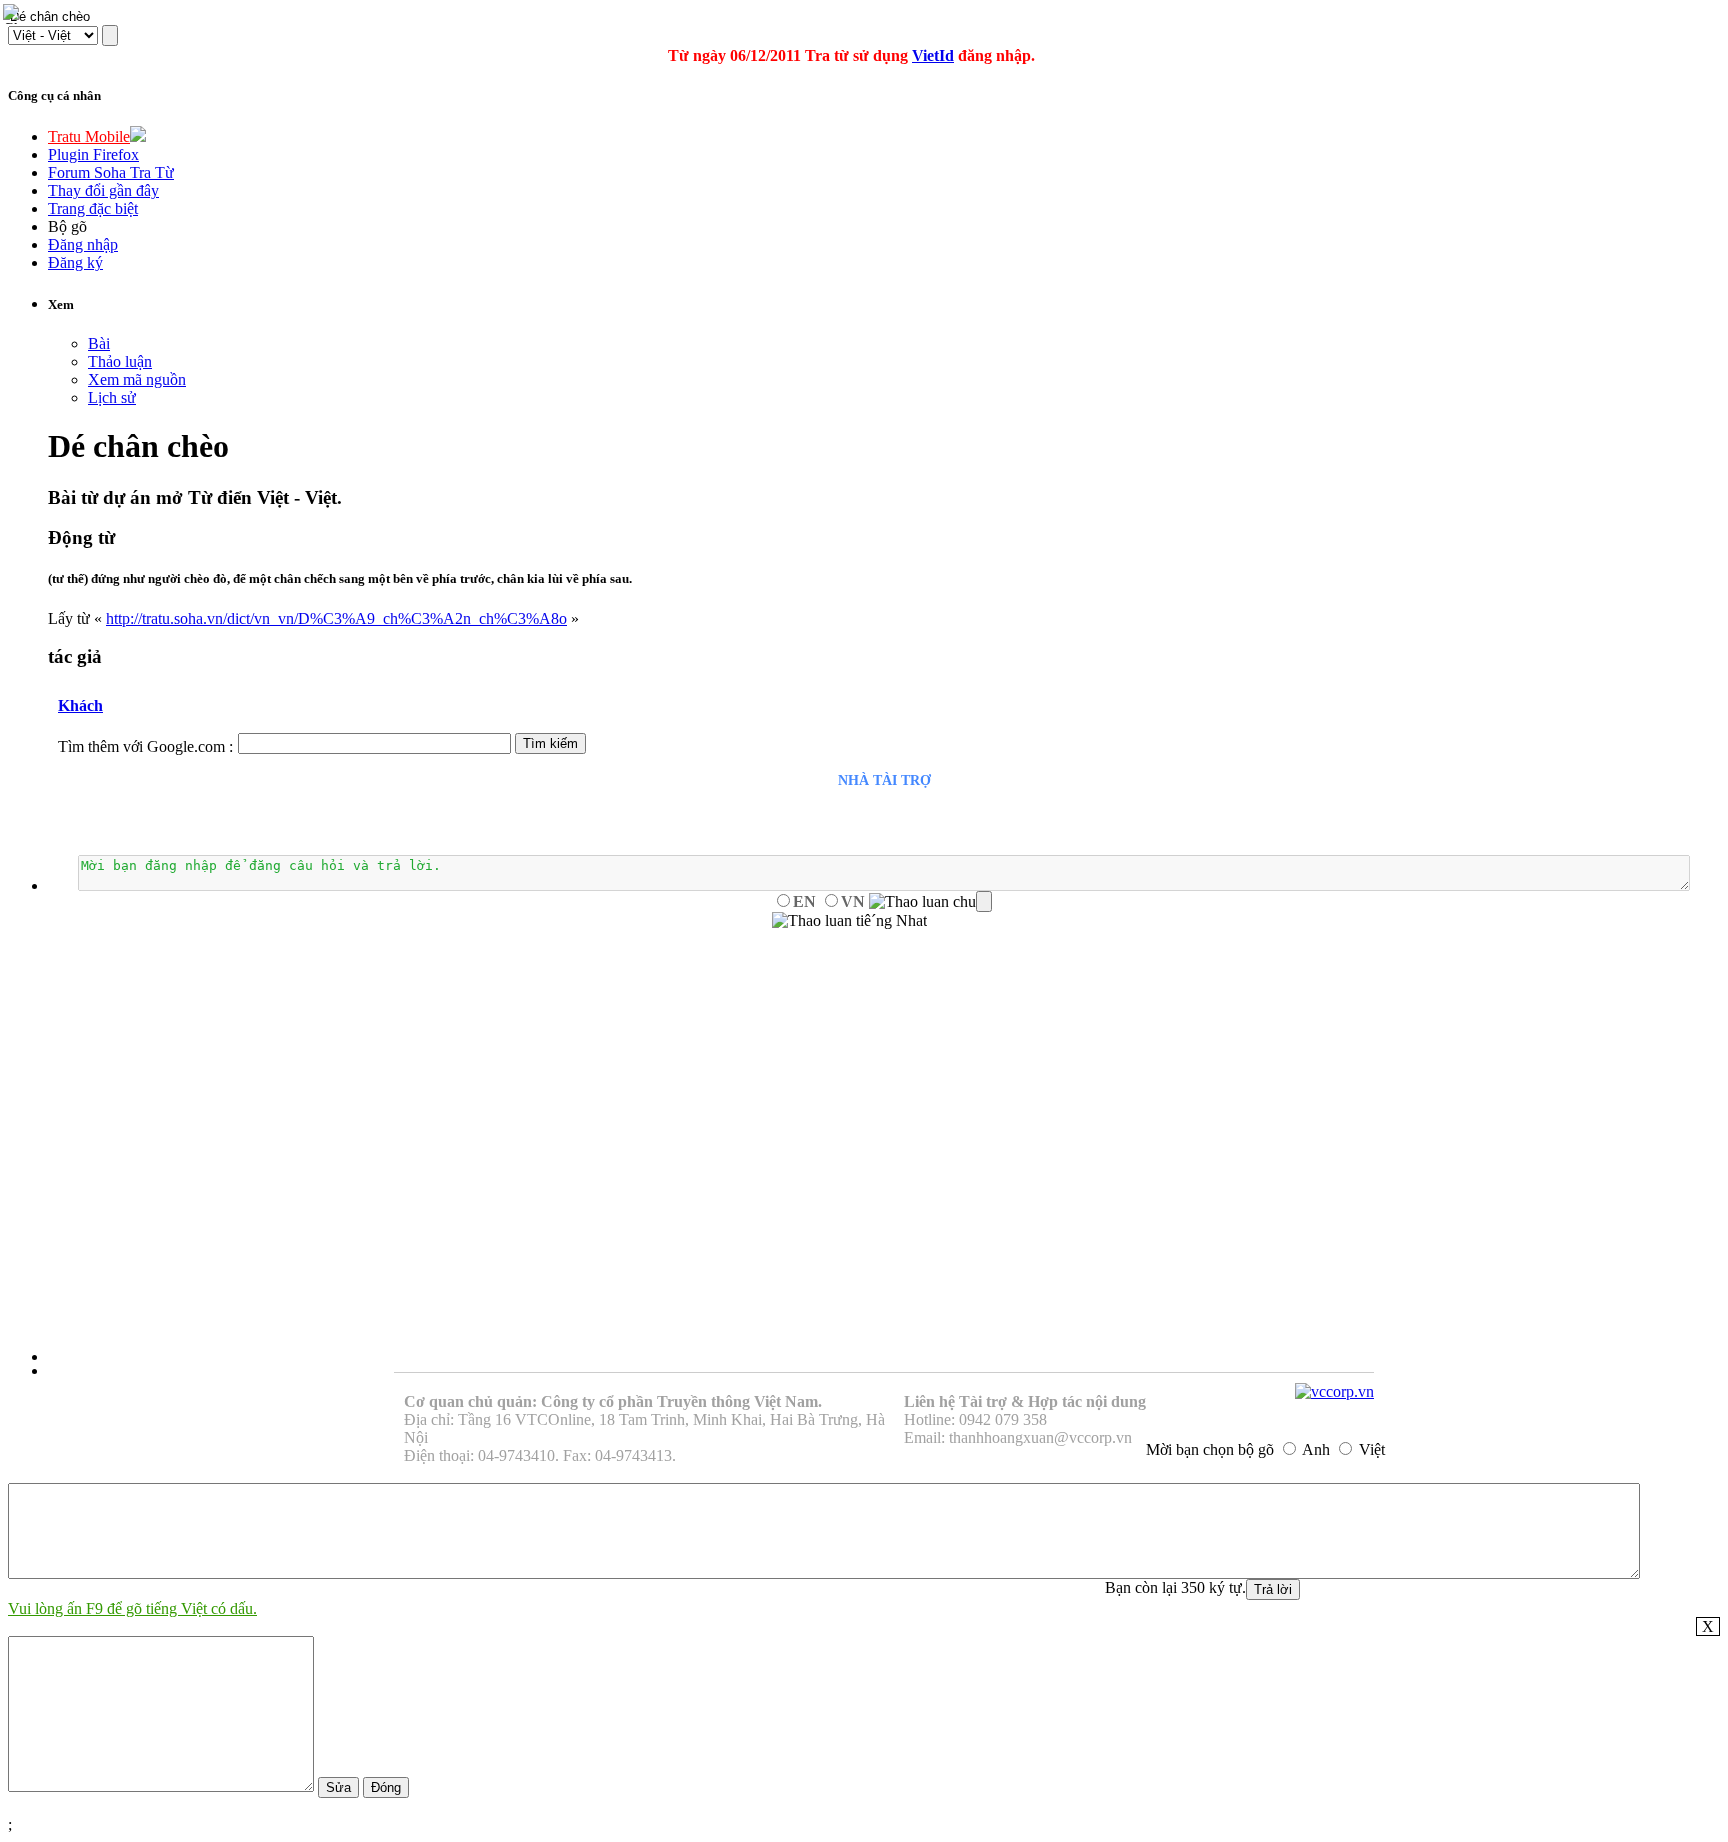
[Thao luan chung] (930, 902)
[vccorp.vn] (1334, 1391)
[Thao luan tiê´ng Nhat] (849, 921)
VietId (933, 55)
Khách (80, 705)
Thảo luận (120, 361)
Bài (99, 343)
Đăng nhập (83, 244)
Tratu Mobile (89, 136)
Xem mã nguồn (137, 379)
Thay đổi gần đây (103, 190)
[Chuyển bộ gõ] (14, 14)
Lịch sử (112, 397)
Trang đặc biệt (93, 208)
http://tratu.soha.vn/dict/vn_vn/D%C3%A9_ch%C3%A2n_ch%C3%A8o (336, 618)
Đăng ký (75, 262)
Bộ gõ (67, 226)
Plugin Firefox (93, 154)
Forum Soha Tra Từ (111, 172)
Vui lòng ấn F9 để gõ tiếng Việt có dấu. (132, 1608)
